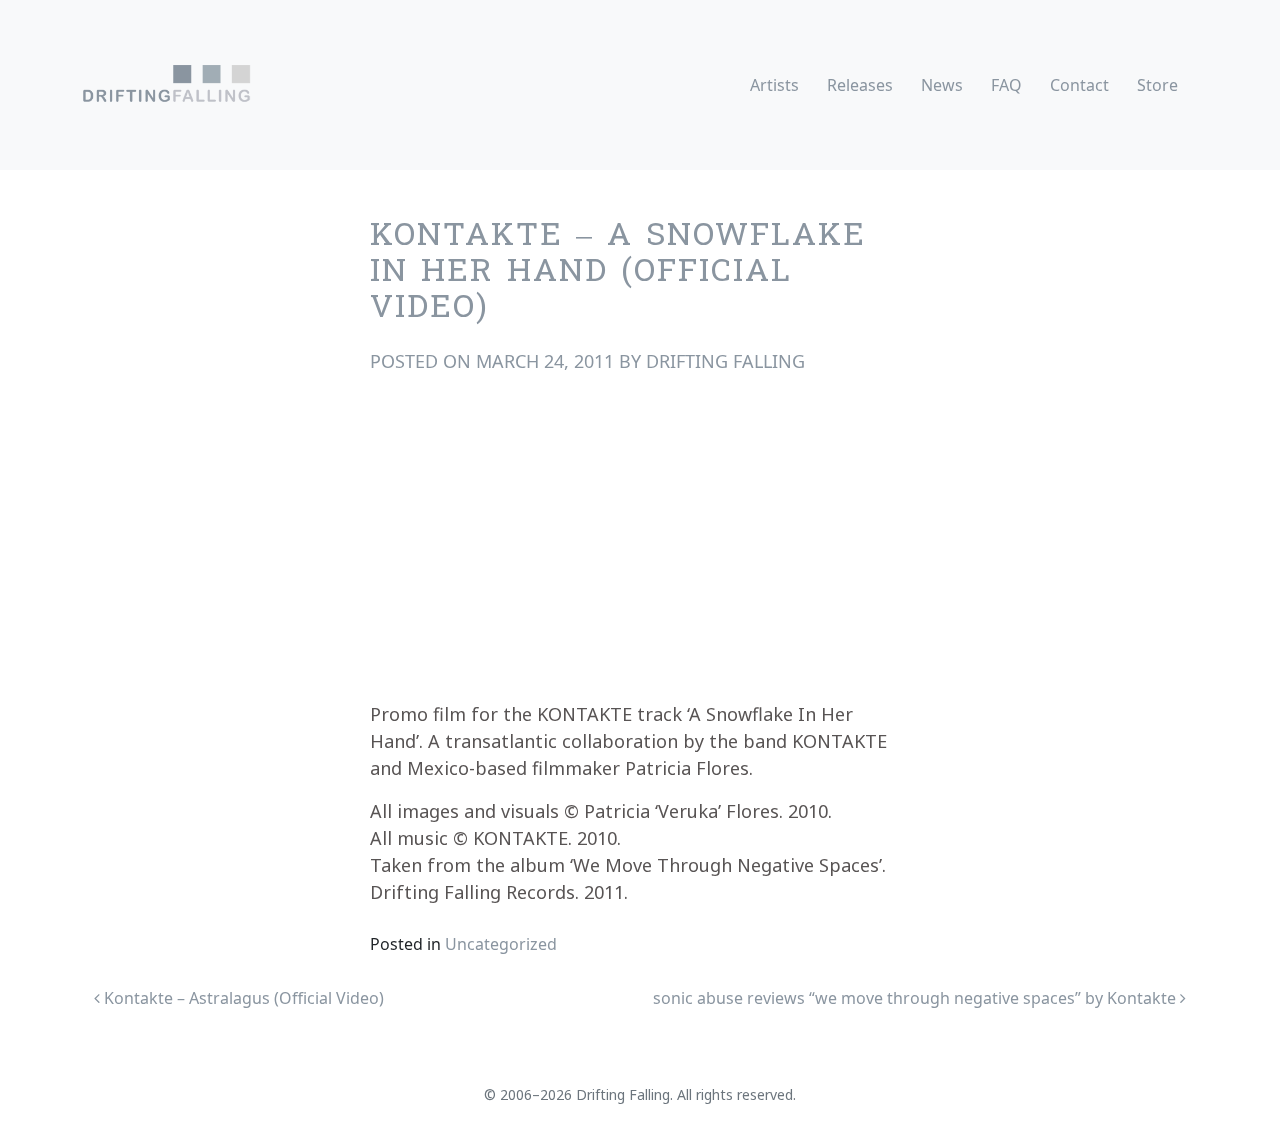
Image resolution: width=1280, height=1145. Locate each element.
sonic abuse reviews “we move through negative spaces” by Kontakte (916, 998)
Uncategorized (501, 944)
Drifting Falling (725, 361)
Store (1157, 85)
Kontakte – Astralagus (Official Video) (242, 998)
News (942, 85)
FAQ (1006, 85)
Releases (860, 85)
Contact (1079, 85)
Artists (774, 85)
